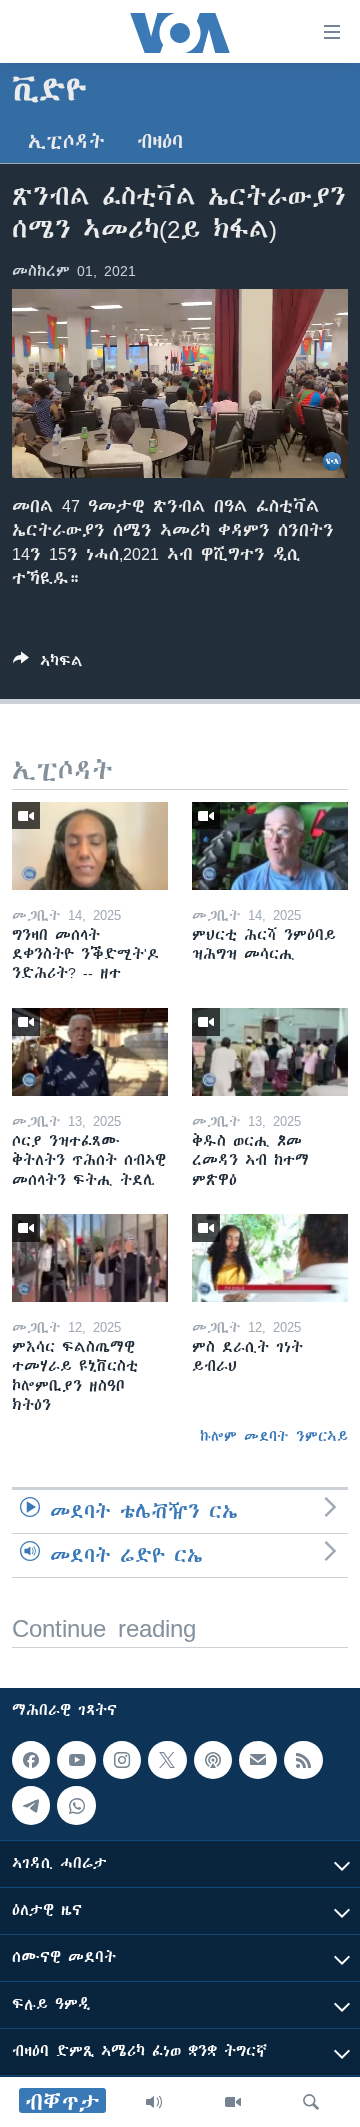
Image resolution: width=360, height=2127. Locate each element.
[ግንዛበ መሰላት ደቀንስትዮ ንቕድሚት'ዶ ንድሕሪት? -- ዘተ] (90, 846)
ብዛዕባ (160, 141)
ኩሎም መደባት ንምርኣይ (274, 1436)
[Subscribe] (258, 1760)
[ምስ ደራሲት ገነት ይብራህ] (270, 1258)
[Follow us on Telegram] (31, 1805)
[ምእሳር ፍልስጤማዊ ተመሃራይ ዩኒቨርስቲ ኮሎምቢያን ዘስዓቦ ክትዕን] (90, 1258)
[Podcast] (213, 1760)
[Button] (48, 664)
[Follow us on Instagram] (122, 1760)
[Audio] (154, 2102)
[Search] (311, 2102)
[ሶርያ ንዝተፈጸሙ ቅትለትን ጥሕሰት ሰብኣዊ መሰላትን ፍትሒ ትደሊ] (90, 1052)
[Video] (233, 2102)
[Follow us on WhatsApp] (76, 1805)
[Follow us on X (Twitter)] (167, 1760)
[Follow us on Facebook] (31, 1760)
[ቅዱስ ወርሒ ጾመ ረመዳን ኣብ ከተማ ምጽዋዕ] (270, 1052)
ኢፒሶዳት (66, 141)
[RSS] (303, 1760)
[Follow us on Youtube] (76, 1760)
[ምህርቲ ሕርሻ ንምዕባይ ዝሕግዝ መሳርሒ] (270, 846)
